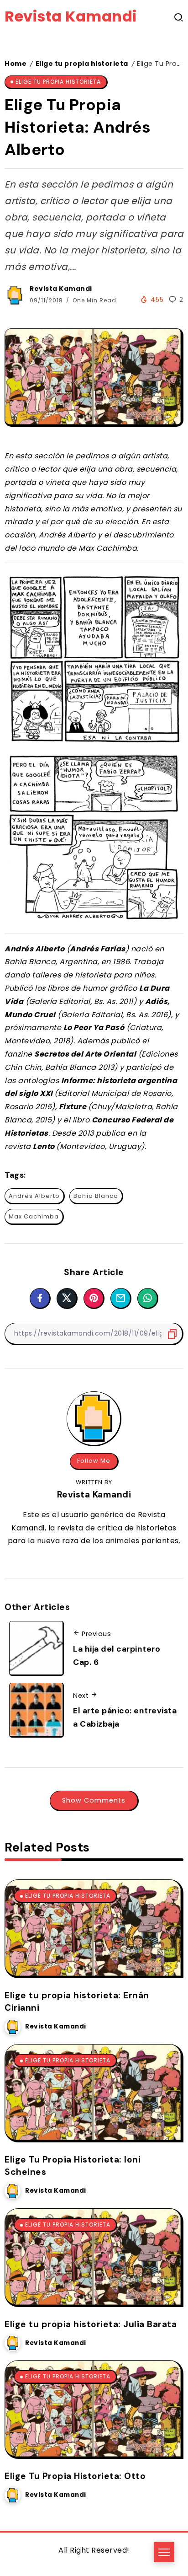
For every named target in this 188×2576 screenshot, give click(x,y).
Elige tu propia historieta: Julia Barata (91, 2324)
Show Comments (94, 1800)
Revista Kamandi (71, 16)
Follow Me (94, 1461)
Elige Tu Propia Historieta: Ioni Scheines (73, 2166)
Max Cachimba (34, 1216)
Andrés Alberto (34, 1196)
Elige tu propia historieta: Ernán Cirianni (77, 2002)
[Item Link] (93, 1928)
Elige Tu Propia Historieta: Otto (75, 2476)
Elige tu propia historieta (82, 64)
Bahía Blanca (96, 1196)
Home (16, 64)
